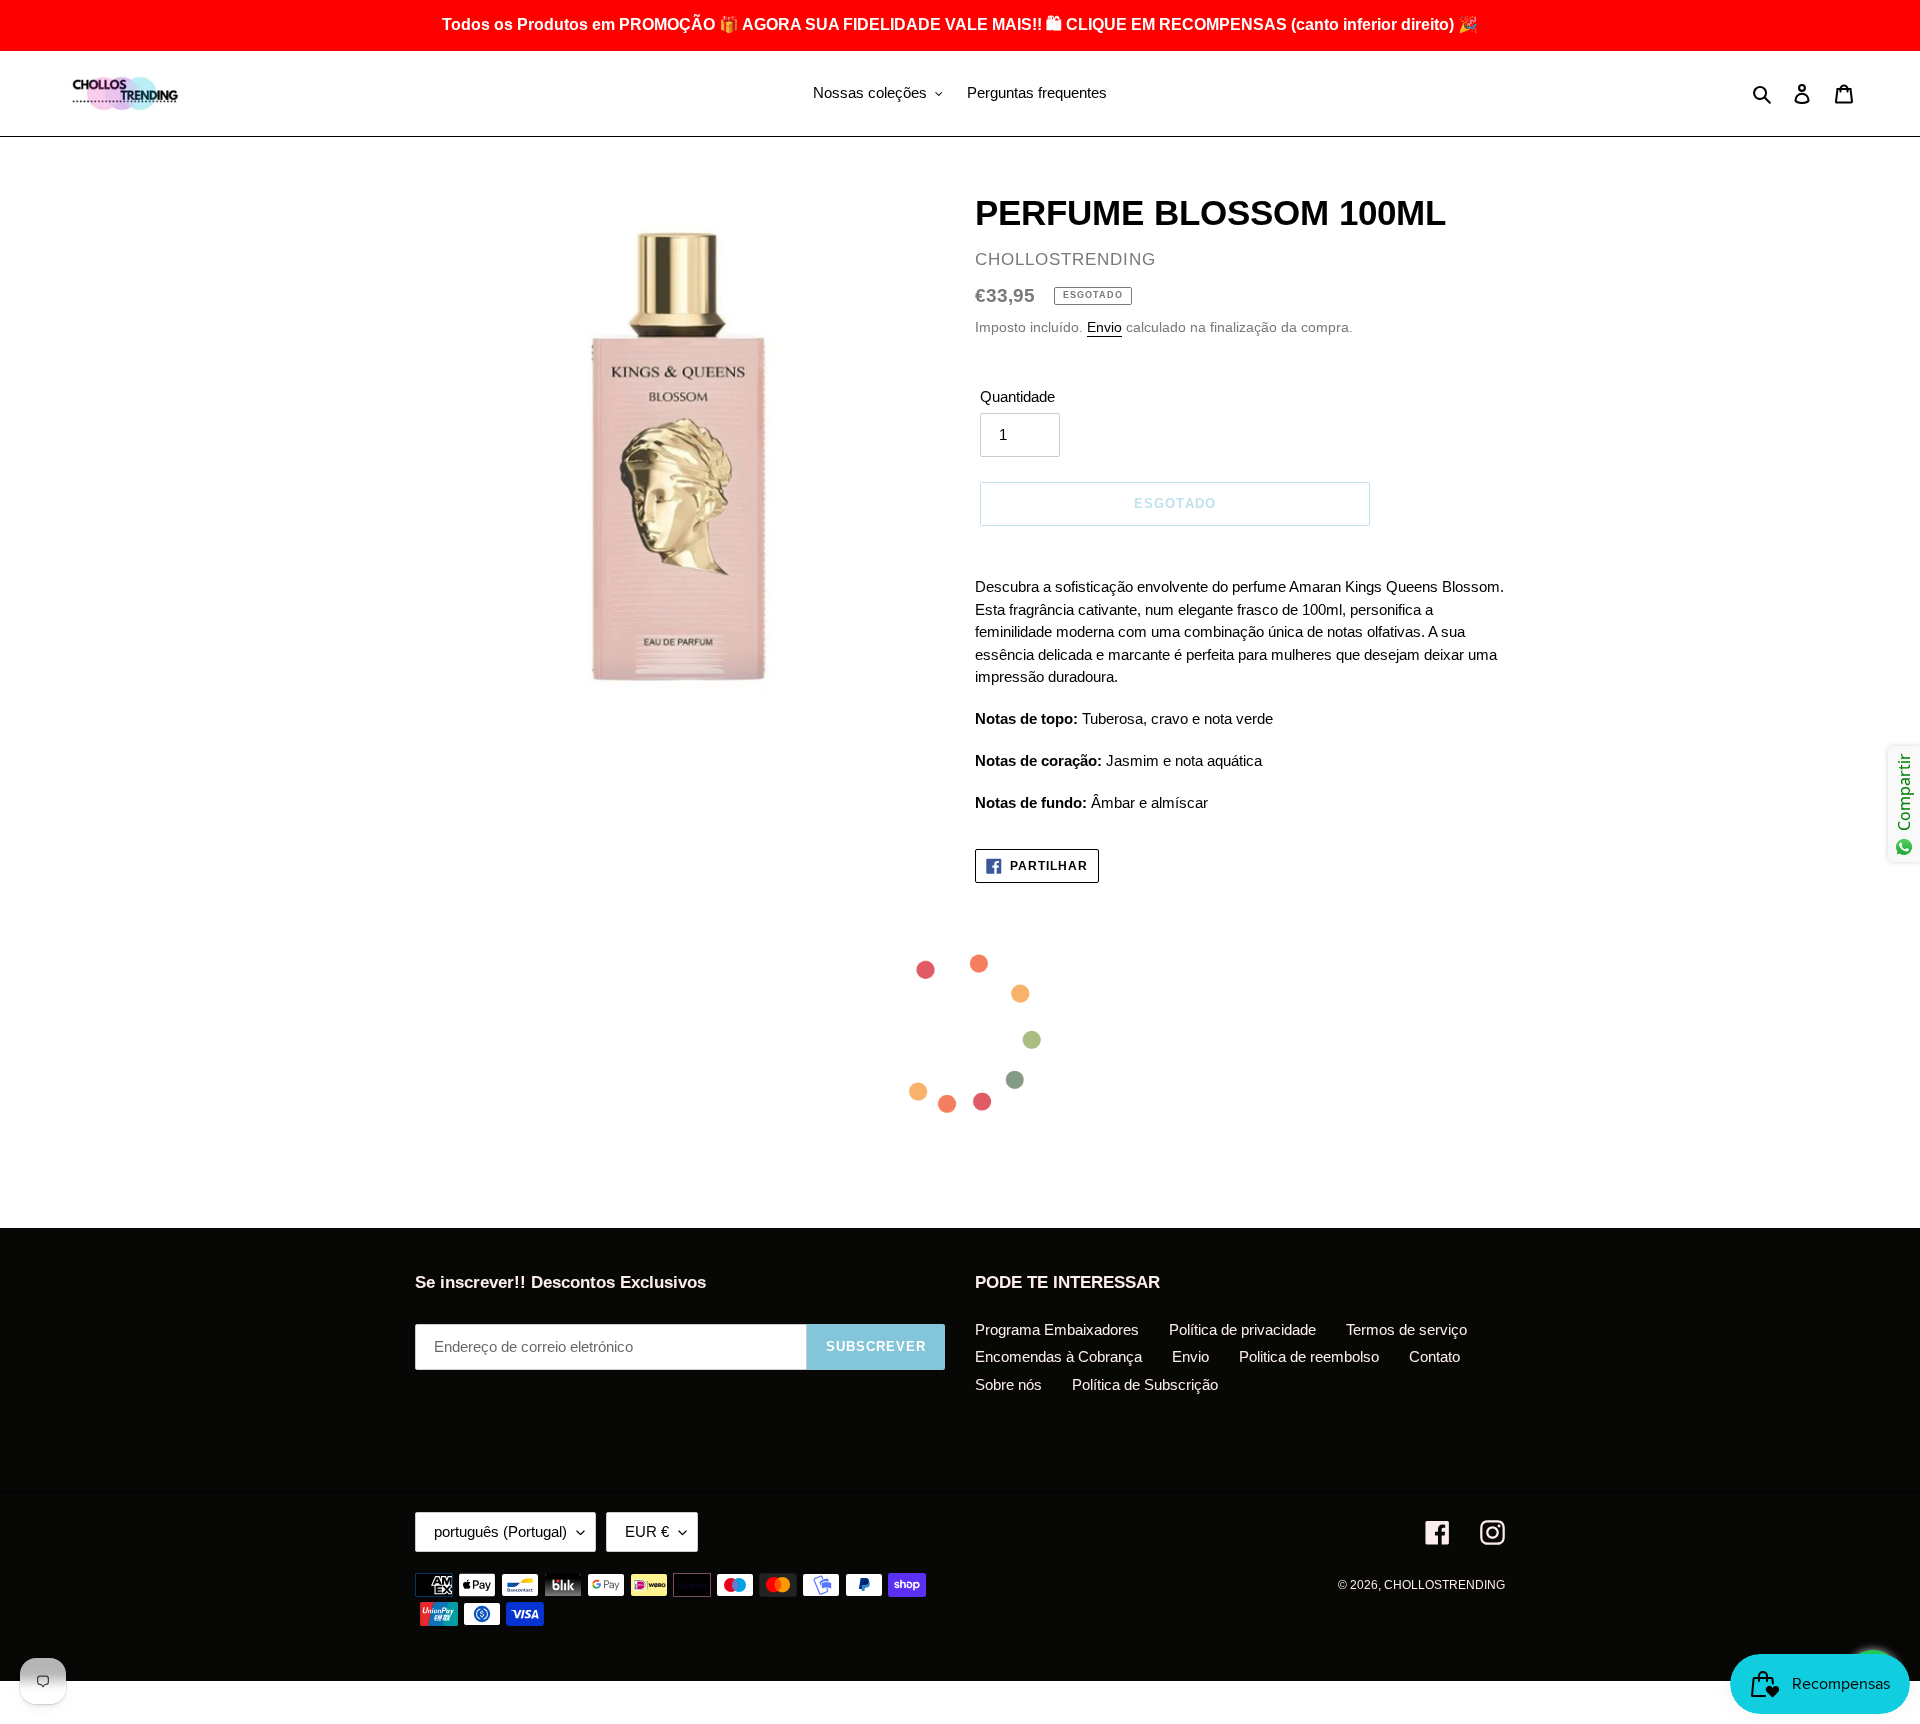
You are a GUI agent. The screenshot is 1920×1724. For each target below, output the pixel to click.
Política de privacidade (1242, 1329)
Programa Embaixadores (1057, 1329)
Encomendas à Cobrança (1058, 1356)
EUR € (647, 1531)
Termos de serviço (1406, 1329)
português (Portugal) (500, 1531)
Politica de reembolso (1309, 1356)
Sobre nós (1008, 1384)
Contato (1434, 1356)
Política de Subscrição (1145, 1384)
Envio (1104, 327)
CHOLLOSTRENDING (1444, 1585)
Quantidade (1017, 396)
